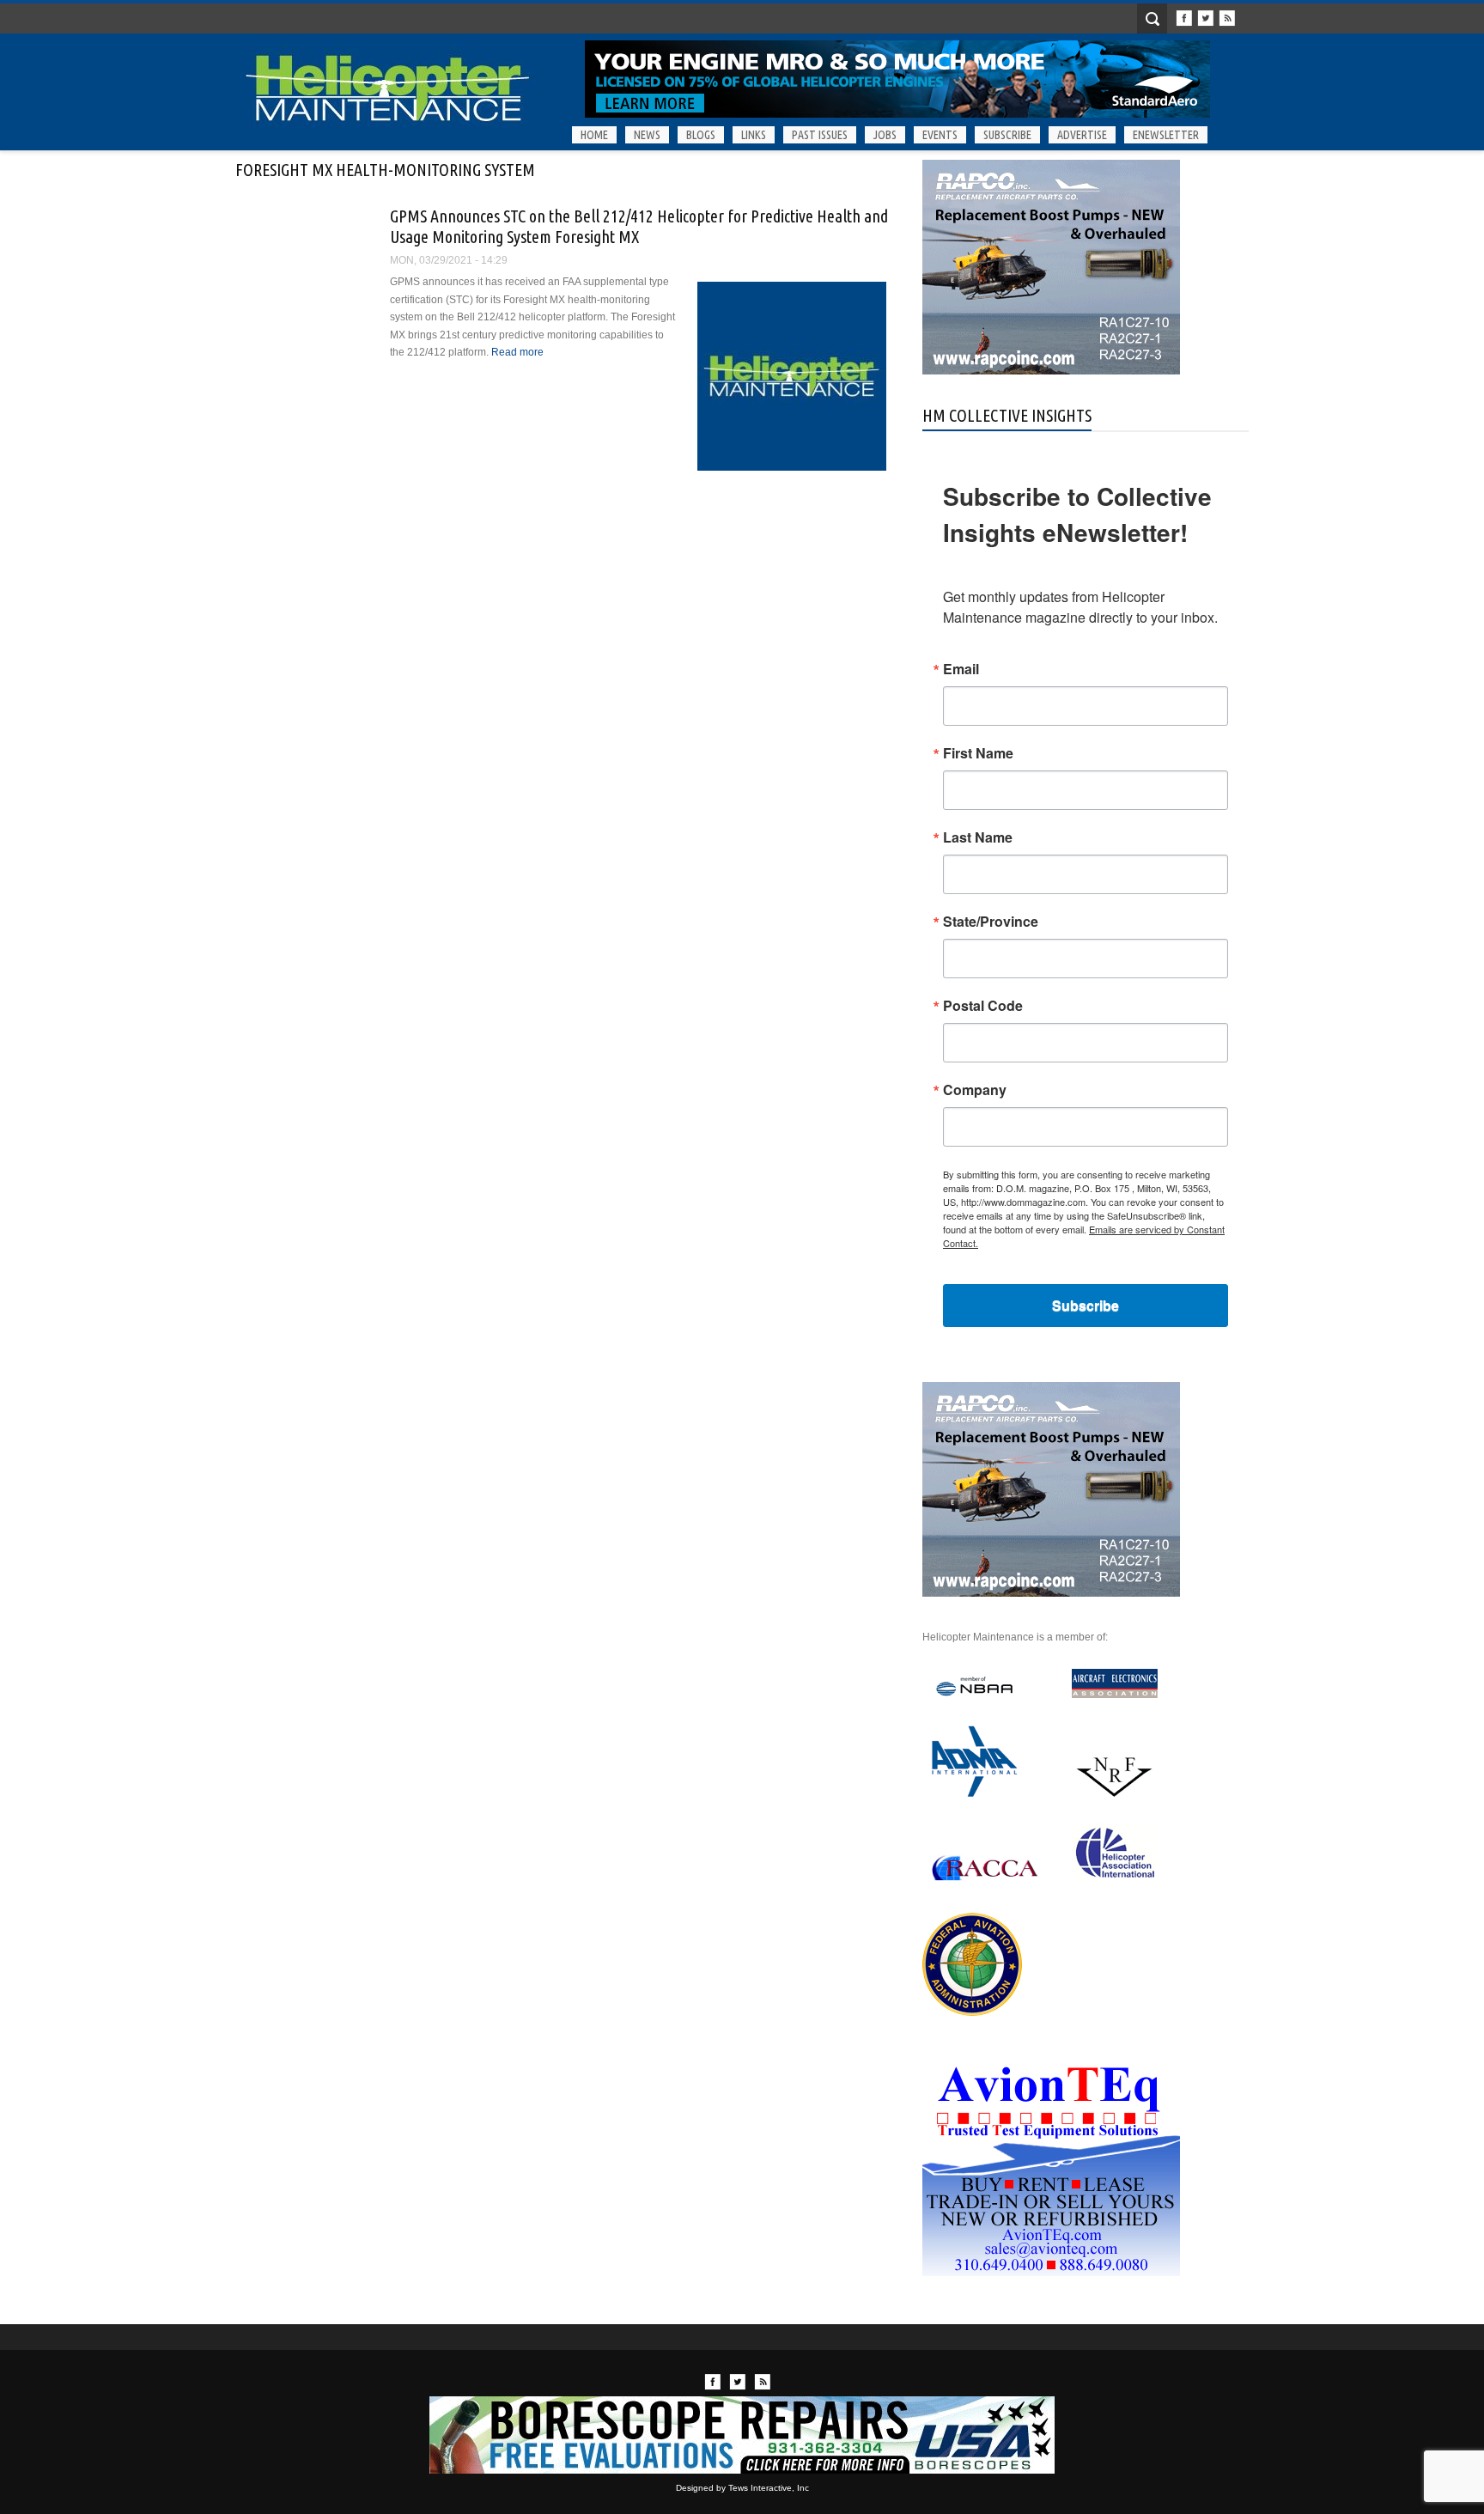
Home (594, 135)
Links (754, 135)
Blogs (701, 135)
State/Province (991, 922)
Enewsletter (1166, 135)
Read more (517, 352)
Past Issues (820, 135)
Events (940, 135)
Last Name (978, 837)
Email (961, 669)
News (647, 135)
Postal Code (983, 1006)
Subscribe (1007, 135)
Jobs (885, 135)
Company (975, 1090)
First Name (978, 753)
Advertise (1082, 135)
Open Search (1152, 18)
